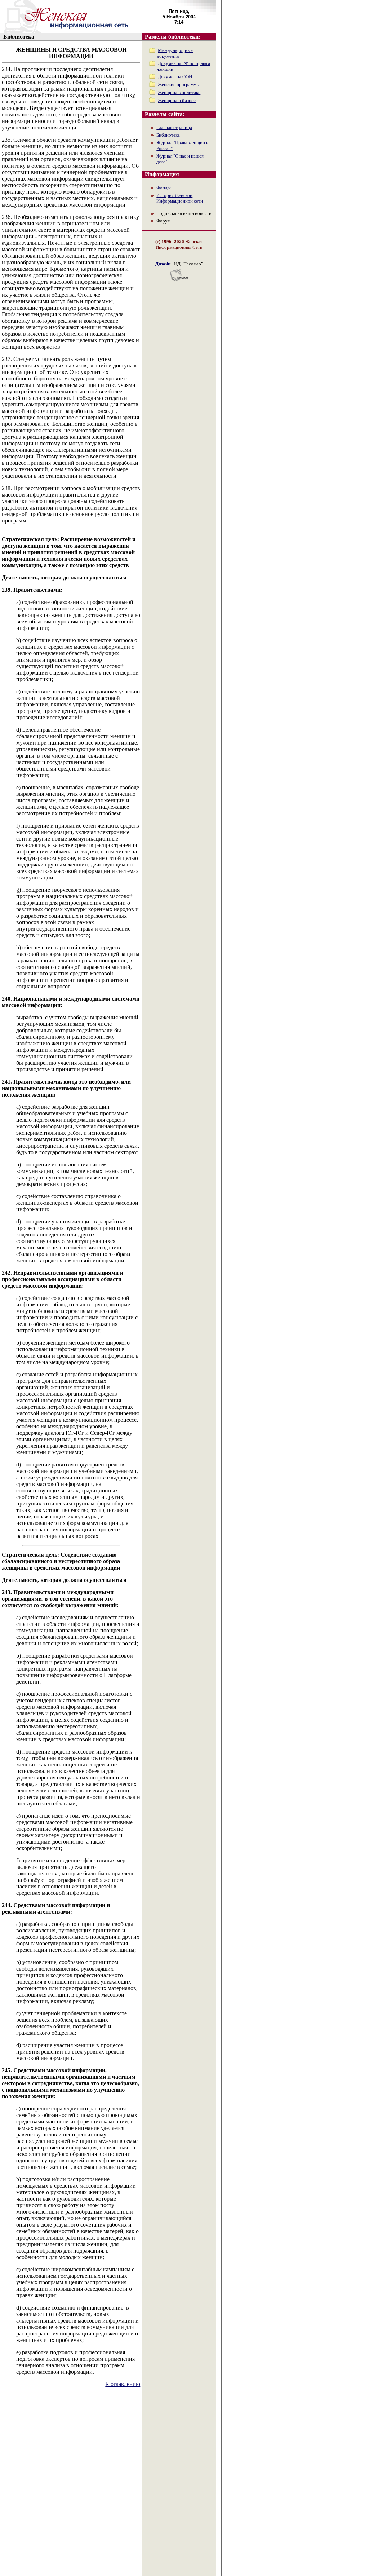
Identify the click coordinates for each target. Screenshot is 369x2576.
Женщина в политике (179, 92)
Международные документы (175, 53)
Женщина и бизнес (177, 100)
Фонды (164, 188)
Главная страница (174, 127)
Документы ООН (175, 77)
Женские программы (179, 85)
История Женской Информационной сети (180, 198)
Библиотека (168, 135)
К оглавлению (123, 2384)
